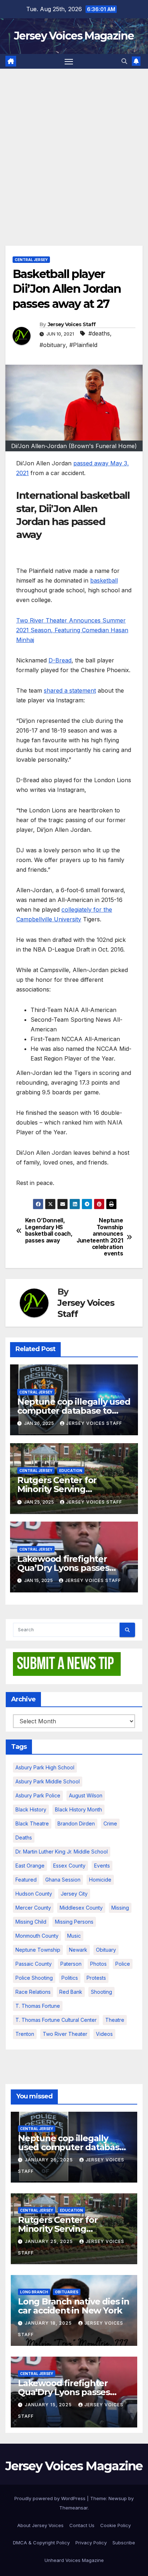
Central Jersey (31, 260)
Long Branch (34, 2292)
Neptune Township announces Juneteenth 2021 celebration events (100, 1237)
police (123, 1964)
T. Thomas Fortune (38, 2006)
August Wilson (86, 1795)
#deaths (99, 333)
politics (70, 1978)
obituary (106, 1950)
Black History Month (78, 1809)
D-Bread (60, 660)
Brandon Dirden (76, 1823)
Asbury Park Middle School (48, 1781)
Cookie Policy (115, 2525)
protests (96, 1978)
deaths (24, 1838)
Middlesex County (81, 1908)
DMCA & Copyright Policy (41, 2543)
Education (71, 1471)
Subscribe (124, 2543)
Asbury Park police (38, 1795)
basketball (104, 580)
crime (110, 1823)
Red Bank (71, 1992)
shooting (101, 1992)
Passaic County (34, 1964)
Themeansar (73, 2508)
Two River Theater (65, 2034)
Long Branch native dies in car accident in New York (74, 2306)
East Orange (30, 1866)
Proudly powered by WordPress (51, 2498)
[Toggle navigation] (69, 61)
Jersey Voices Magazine (74, 36)
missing (120, 1908)
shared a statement (70, 690)
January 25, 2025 (50, 2241)
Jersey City (74, 1894)
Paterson (71, 1964)
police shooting (34, 1978)
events (102, 1866)
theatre (115, 2020)
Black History (31, 1809)
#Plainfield (83, 345)
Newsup (118, 2498)
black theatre (32, 1823)
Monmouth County (37, 1936)
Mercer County (33, 1908)
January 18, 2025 (49, 2323)
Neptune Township (38, 1950)
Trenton (25, 2034)
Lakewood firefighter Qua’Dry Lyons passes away (63, 1568)
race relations (33, 1992)
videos (104, 2034)
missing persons (74, 1922)
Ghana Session (63, 1880)
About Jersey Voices (40, 2525)
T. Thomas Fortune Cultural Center (56, 2020)
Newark (78, 1950)
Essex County (69, 1866)
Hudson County (34, 1894)
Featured (26, 1880)
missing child (31, 1922)
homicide (100, 1880)
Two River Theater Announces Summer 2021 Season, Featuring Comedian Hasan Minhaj (72, 630)
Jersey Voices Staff (72, 324)
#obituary (53, 345)
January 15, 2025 (49, 2405)
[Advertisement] (74, 146)
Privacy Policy (91, 2543)
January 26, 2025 (50, 2160)
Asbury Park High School (45, 1767)
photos (98, 1964)
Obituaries (67, 2292)
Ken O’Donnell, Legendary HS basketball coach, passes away (49, 1230)
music (74, 1936)
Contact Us (82, 2525)
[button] (124, 61)
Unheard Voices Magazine (74, 2560)
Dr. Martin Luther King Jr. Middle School (62, 1852)
